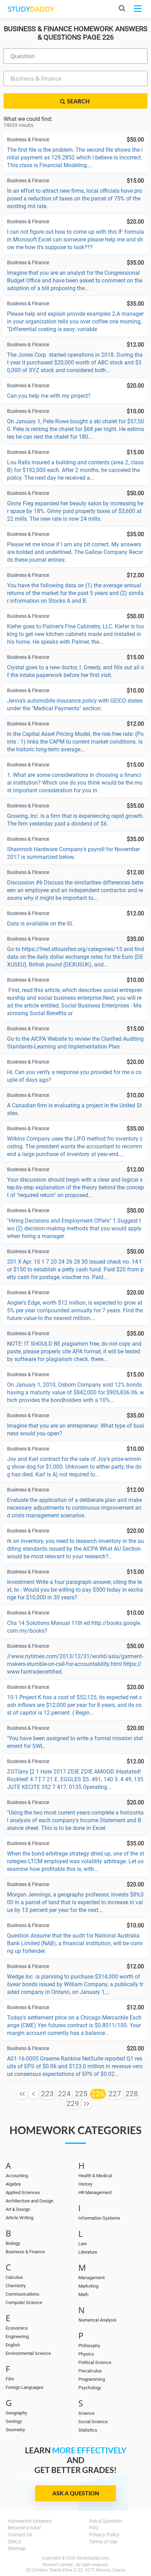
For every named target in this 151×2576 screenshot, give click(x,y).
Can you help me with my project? (49, 396)
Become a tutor (24, 2528)
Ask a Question (76, 2493)
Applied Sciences (23, 2192)
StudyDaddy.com (93, 2558)
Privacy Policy (104, 2535)
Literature (88, 2252)
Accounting (17, 2176)
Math (83, 2294)
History (85, 2184)
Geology (14, 2421)
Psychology (90, 2388)
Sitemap (17, 2548)
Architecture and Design (29, 2201)
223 (47, 2094)
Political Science (95, 2362)
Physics (86, 2354)
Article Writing (19, 2218)
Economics (17, 2328)
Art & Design (18, 2209)
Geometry (15, 2430)
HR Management (95, 2192)
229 (73, 2104)
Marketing (88, 2286)
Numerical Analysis (97, 2320)
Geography (16, 2413)
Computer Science (24, 2302)
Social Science (93, 2422)
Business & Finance (25, 2252)
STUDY (31, 9)
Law (83, 2244)
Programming (92, 2379)
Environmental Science (28, 2353)
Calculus (14, 2277)
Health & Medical (95, 2176)
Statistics (88, 2430)
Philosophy (89, 2346)
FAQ (94, 2528)
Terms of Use (103, 2542)
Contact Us (20, 2535)
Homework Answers (30, 2521)
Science (86, 2413)
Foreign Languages (25, 2387)
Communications (22, 2294)
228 (132, 2094)
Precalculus (90, 2371)
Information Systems (99, 2218)
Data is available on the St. (40, 924)
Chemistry (16, 2286)
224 (64, 2094)
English (13, 2345)
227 (115, 2094)
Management (91, 2278)
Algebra (13, 2184)
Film (10, 2379)
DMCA (15, 2542)
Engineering (17, 2336)
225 (81, 2094)
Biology (13, 2243)
